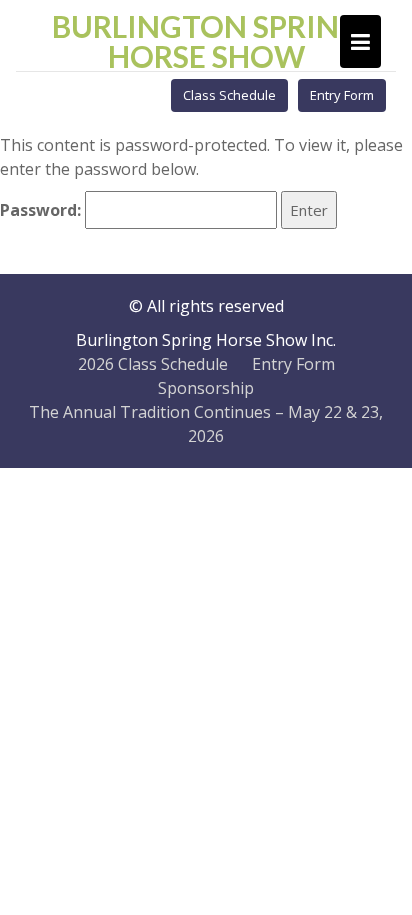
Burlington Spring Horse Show (206, 41)
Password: (42, 210)
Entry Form (342, 95)
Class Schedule (229, 95)
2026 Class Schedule (153, 364)
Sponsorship (206, 388)
